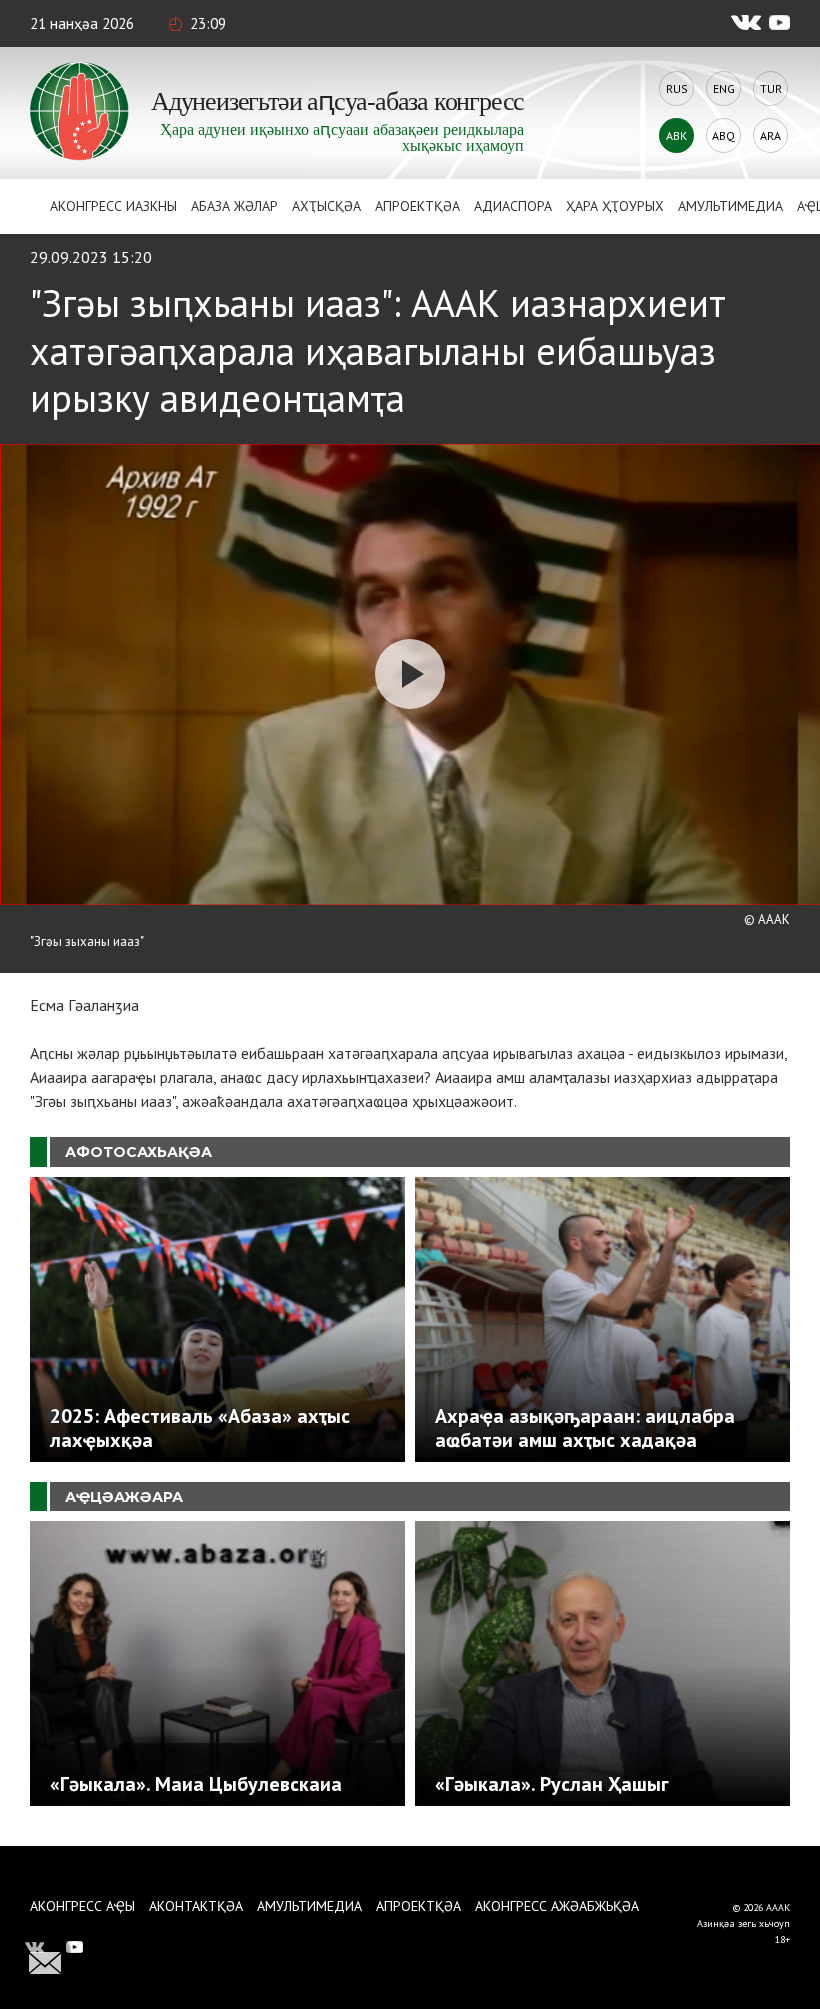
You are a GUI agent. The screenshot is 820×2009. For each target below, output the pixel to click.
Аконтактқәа (196, 1906)
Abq (723, 135)
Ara (770, 135)
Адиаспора (513, 206)
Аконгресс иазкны (113, 206)
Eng (724, 88)
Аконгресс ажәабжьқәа (557, 1906)
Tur (771, 88)
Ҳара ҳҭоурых (615, 206)
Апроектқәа (417, 206)
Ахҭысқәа (326, 206)
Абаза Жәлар (234, 206)
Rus (677, 88)
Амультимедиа (730, 206)
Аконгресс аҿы (82, 1906)
